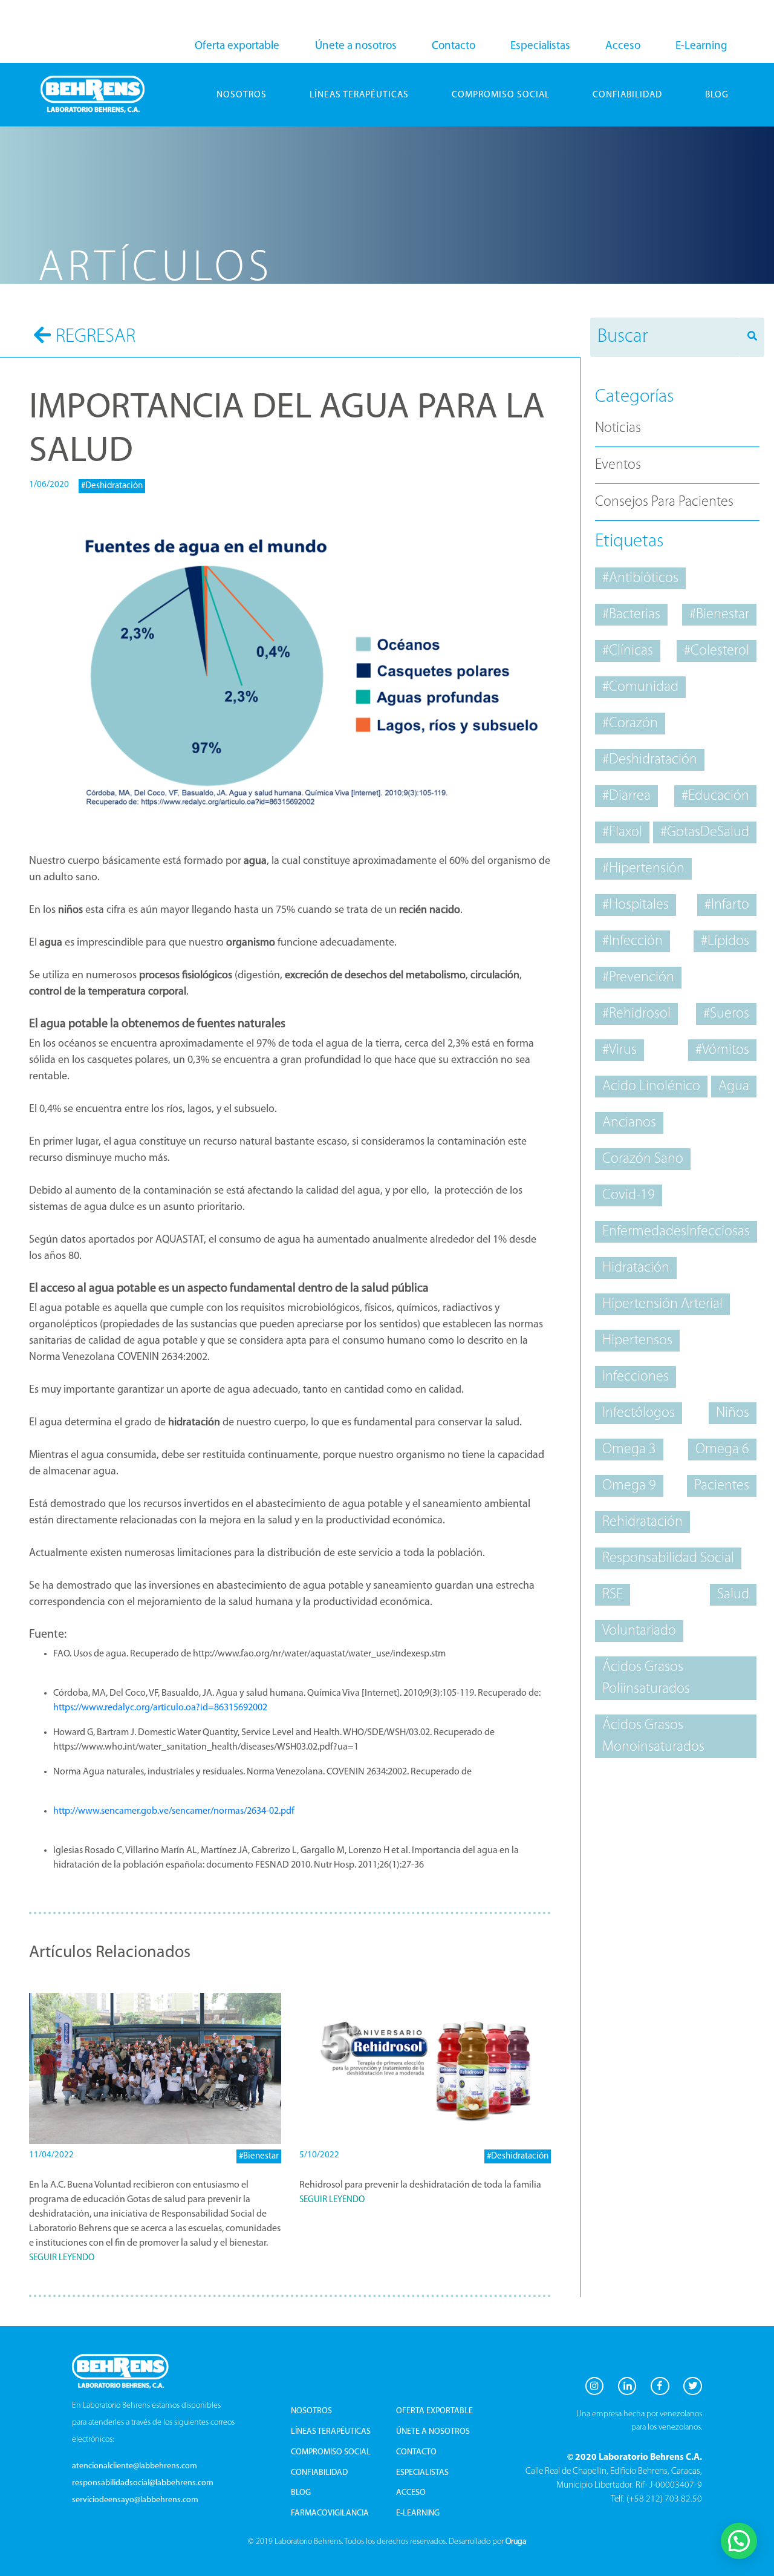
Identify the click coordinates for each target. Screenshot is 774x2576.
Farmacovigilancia (330, 2513)
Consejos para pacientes (664, 502)
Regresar (96, 337)
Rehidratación (642, 1522)
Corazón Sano (643, 1159)
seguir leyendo (62, 2258)
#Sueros (726, 1014)
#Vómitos (722, 1050)
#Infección (633, 941)
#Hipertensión (643, 869)
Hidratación (636, 1268)
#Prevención (638, 978)
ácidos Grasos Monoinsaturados (653, 1736)
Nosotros (242, 95)
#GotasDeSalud (705, 832)
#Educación (715, 796)
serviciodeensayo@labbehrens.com (135, 2500)
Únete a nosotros (356, 46)
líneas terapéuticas (359, 95)
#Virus (620, 1050)
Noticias (618, 428)
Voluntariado (639, 1631)
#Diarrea (626, 796)
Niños (733, 1413)
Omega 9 (629, 1486)
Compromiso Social (331, 2452)
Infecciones (636, 1377)
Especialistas (540, 46)
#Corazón (630, 724)
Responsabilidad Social (668, 1558)
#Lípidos (725, 941)
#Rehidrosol (636, 1014)
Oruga (516, 2542)
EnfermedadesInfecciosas (676, 1232)
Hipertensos (637, 1341)
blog (717, 95)
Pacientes (722, 1486)
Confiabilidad (627, 95)
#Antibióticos (640, 578)
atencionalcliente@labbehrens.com (135, 2466)
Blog (301, 2493)
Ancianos (629, 1123)
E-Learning (701, 46)
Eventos (618, 465)
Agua (734, 1087)
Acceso (623, 46)
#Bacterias (631, 615)
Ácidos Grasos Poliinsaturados (646, 1678)
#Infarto (727, 905)
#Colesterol (717, 651)
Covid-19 (629, 1195)
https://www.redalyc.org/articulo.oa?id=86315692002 (160, 1708)
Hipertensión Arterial (662, 1304)
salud (733, 1595)
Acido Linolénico (651, 1087)
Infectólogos (639, 1413)
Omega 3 (629, 1450)
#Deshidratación (112, 486)
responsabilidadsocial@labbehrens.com (143, 2483)
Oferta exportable (237, 46)
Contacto (454, 46)
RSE (613, 1595)
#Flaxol (622, 832)
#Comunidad (640, 687)
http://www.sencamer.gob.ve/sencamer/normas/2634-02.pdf (174, 1811)
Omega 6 (722, 1450)
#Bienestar (259, 2156)
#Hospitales (636, 905)
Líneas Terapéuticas (331, 2432)
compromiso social (501, 95)
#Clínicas (628, 651)
